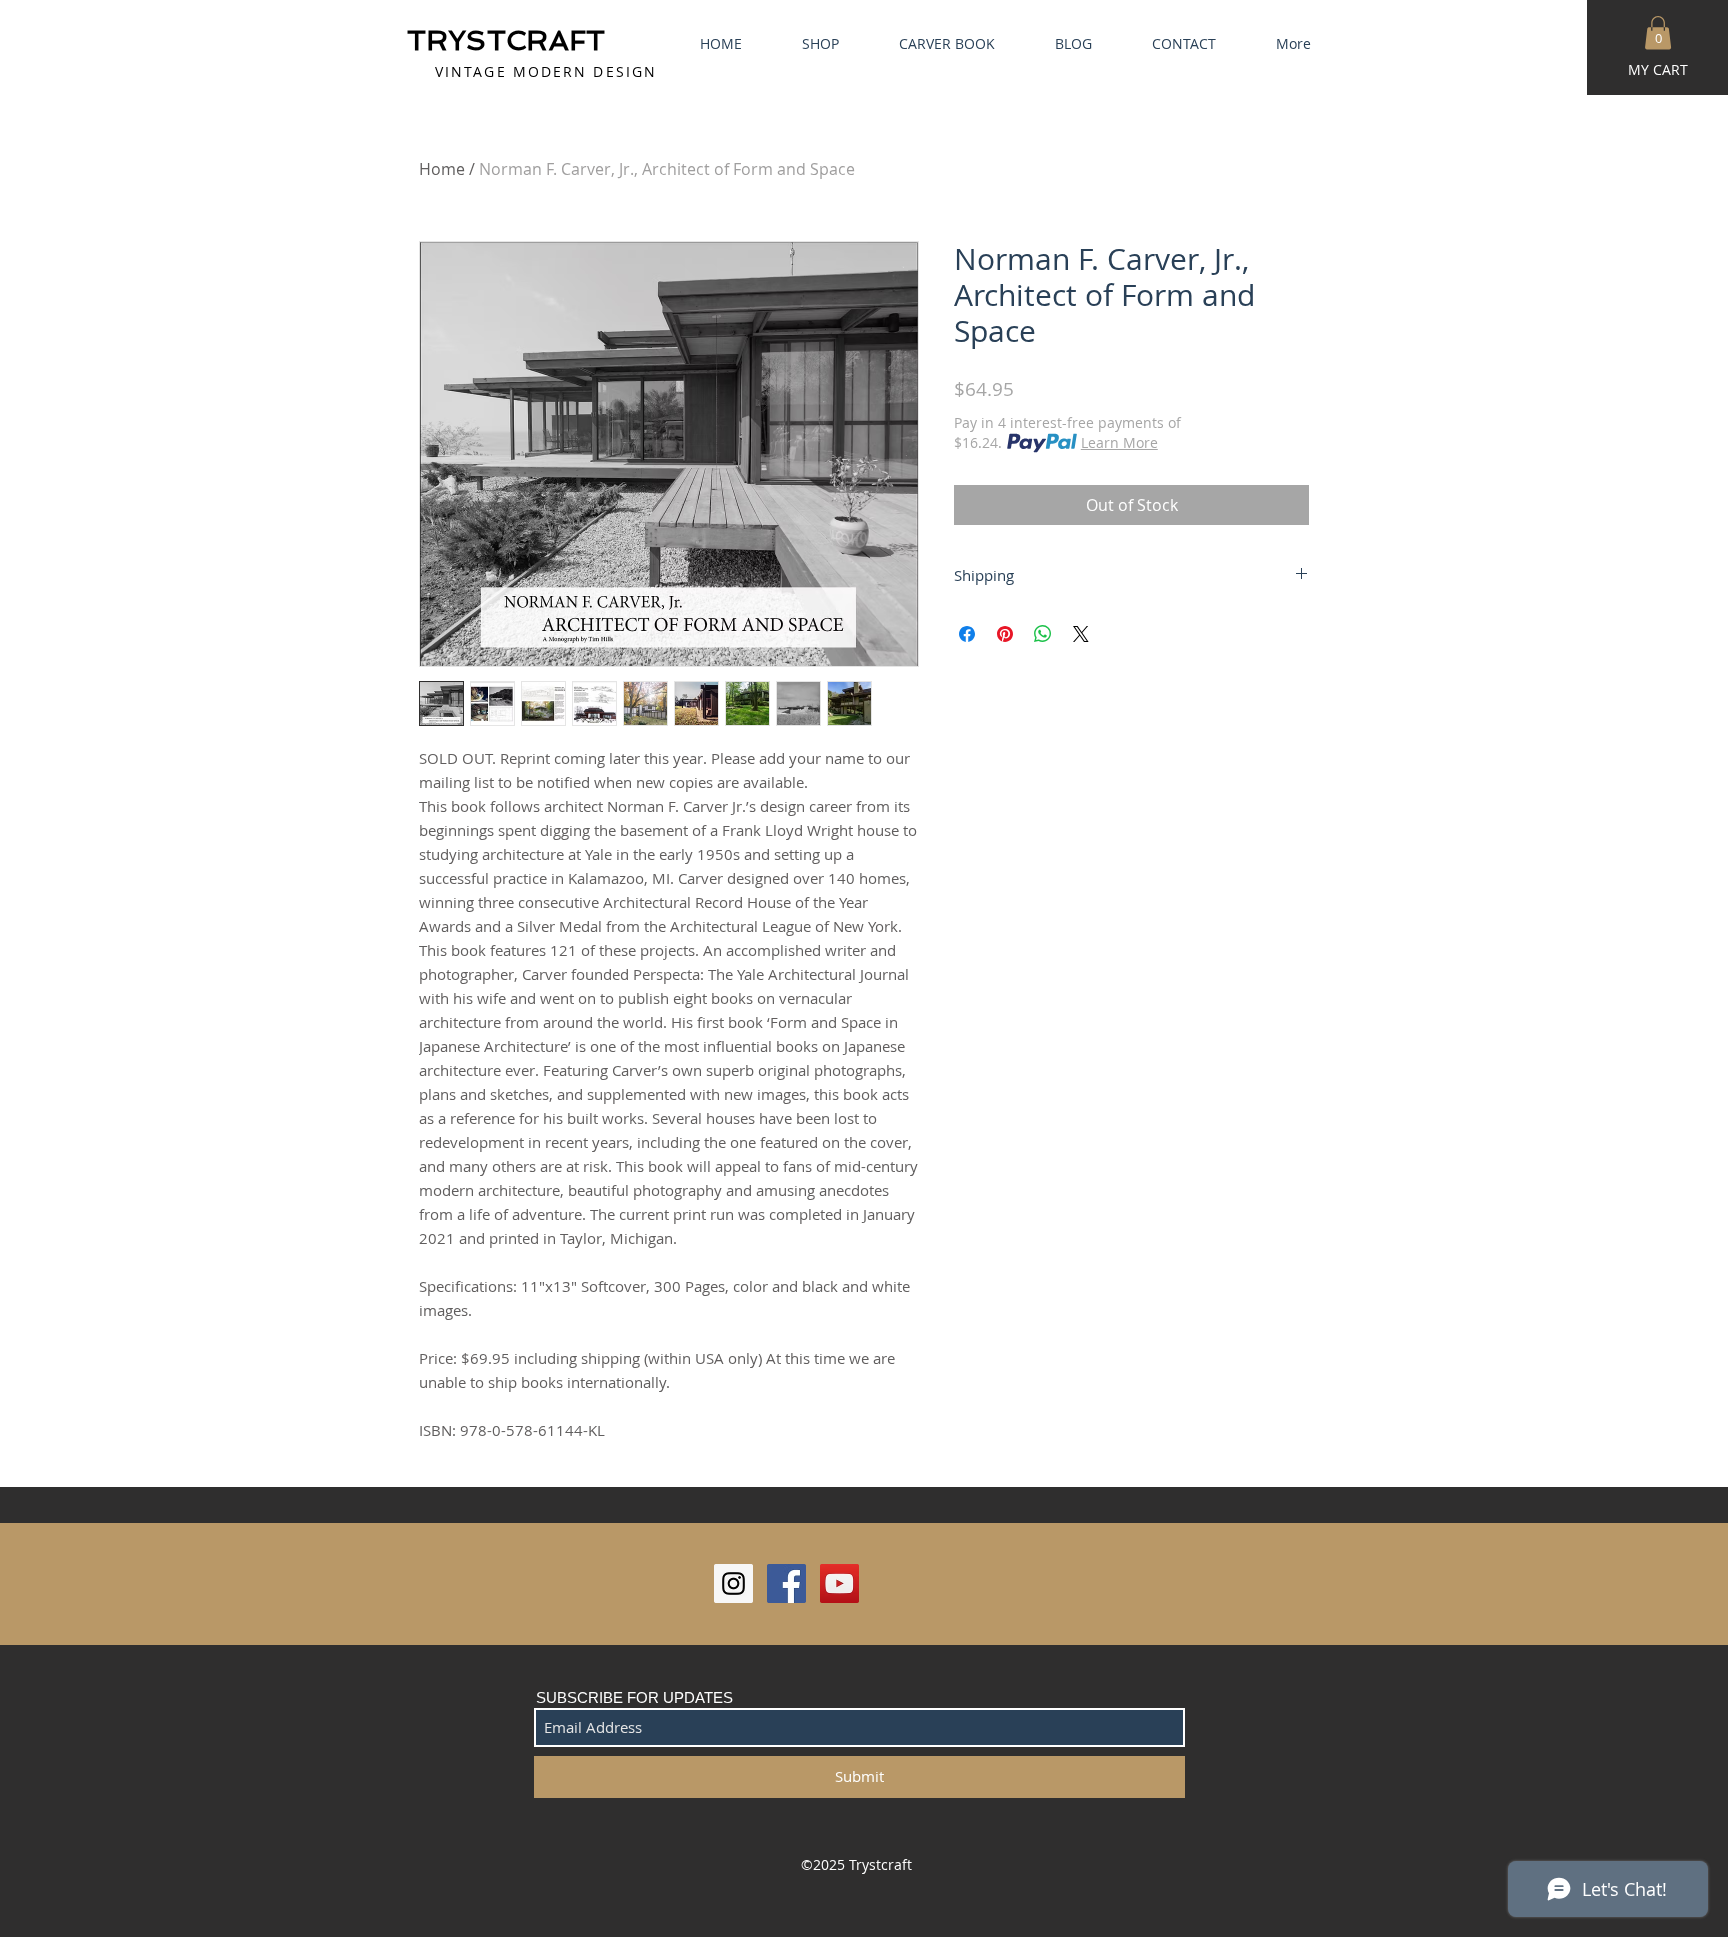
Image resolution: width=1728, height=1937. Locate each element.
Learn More (1119, 442)
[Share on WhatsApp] (1043, 634)
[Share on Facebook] (967, 634)
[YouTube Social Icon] (839, 1583)
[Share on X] (1081, 634)
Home (442, 169)
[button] (1658, 32)
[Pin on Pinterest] (1005, 634)
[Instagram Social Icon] (733, 1583)
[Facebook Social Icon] (786, 1583)
